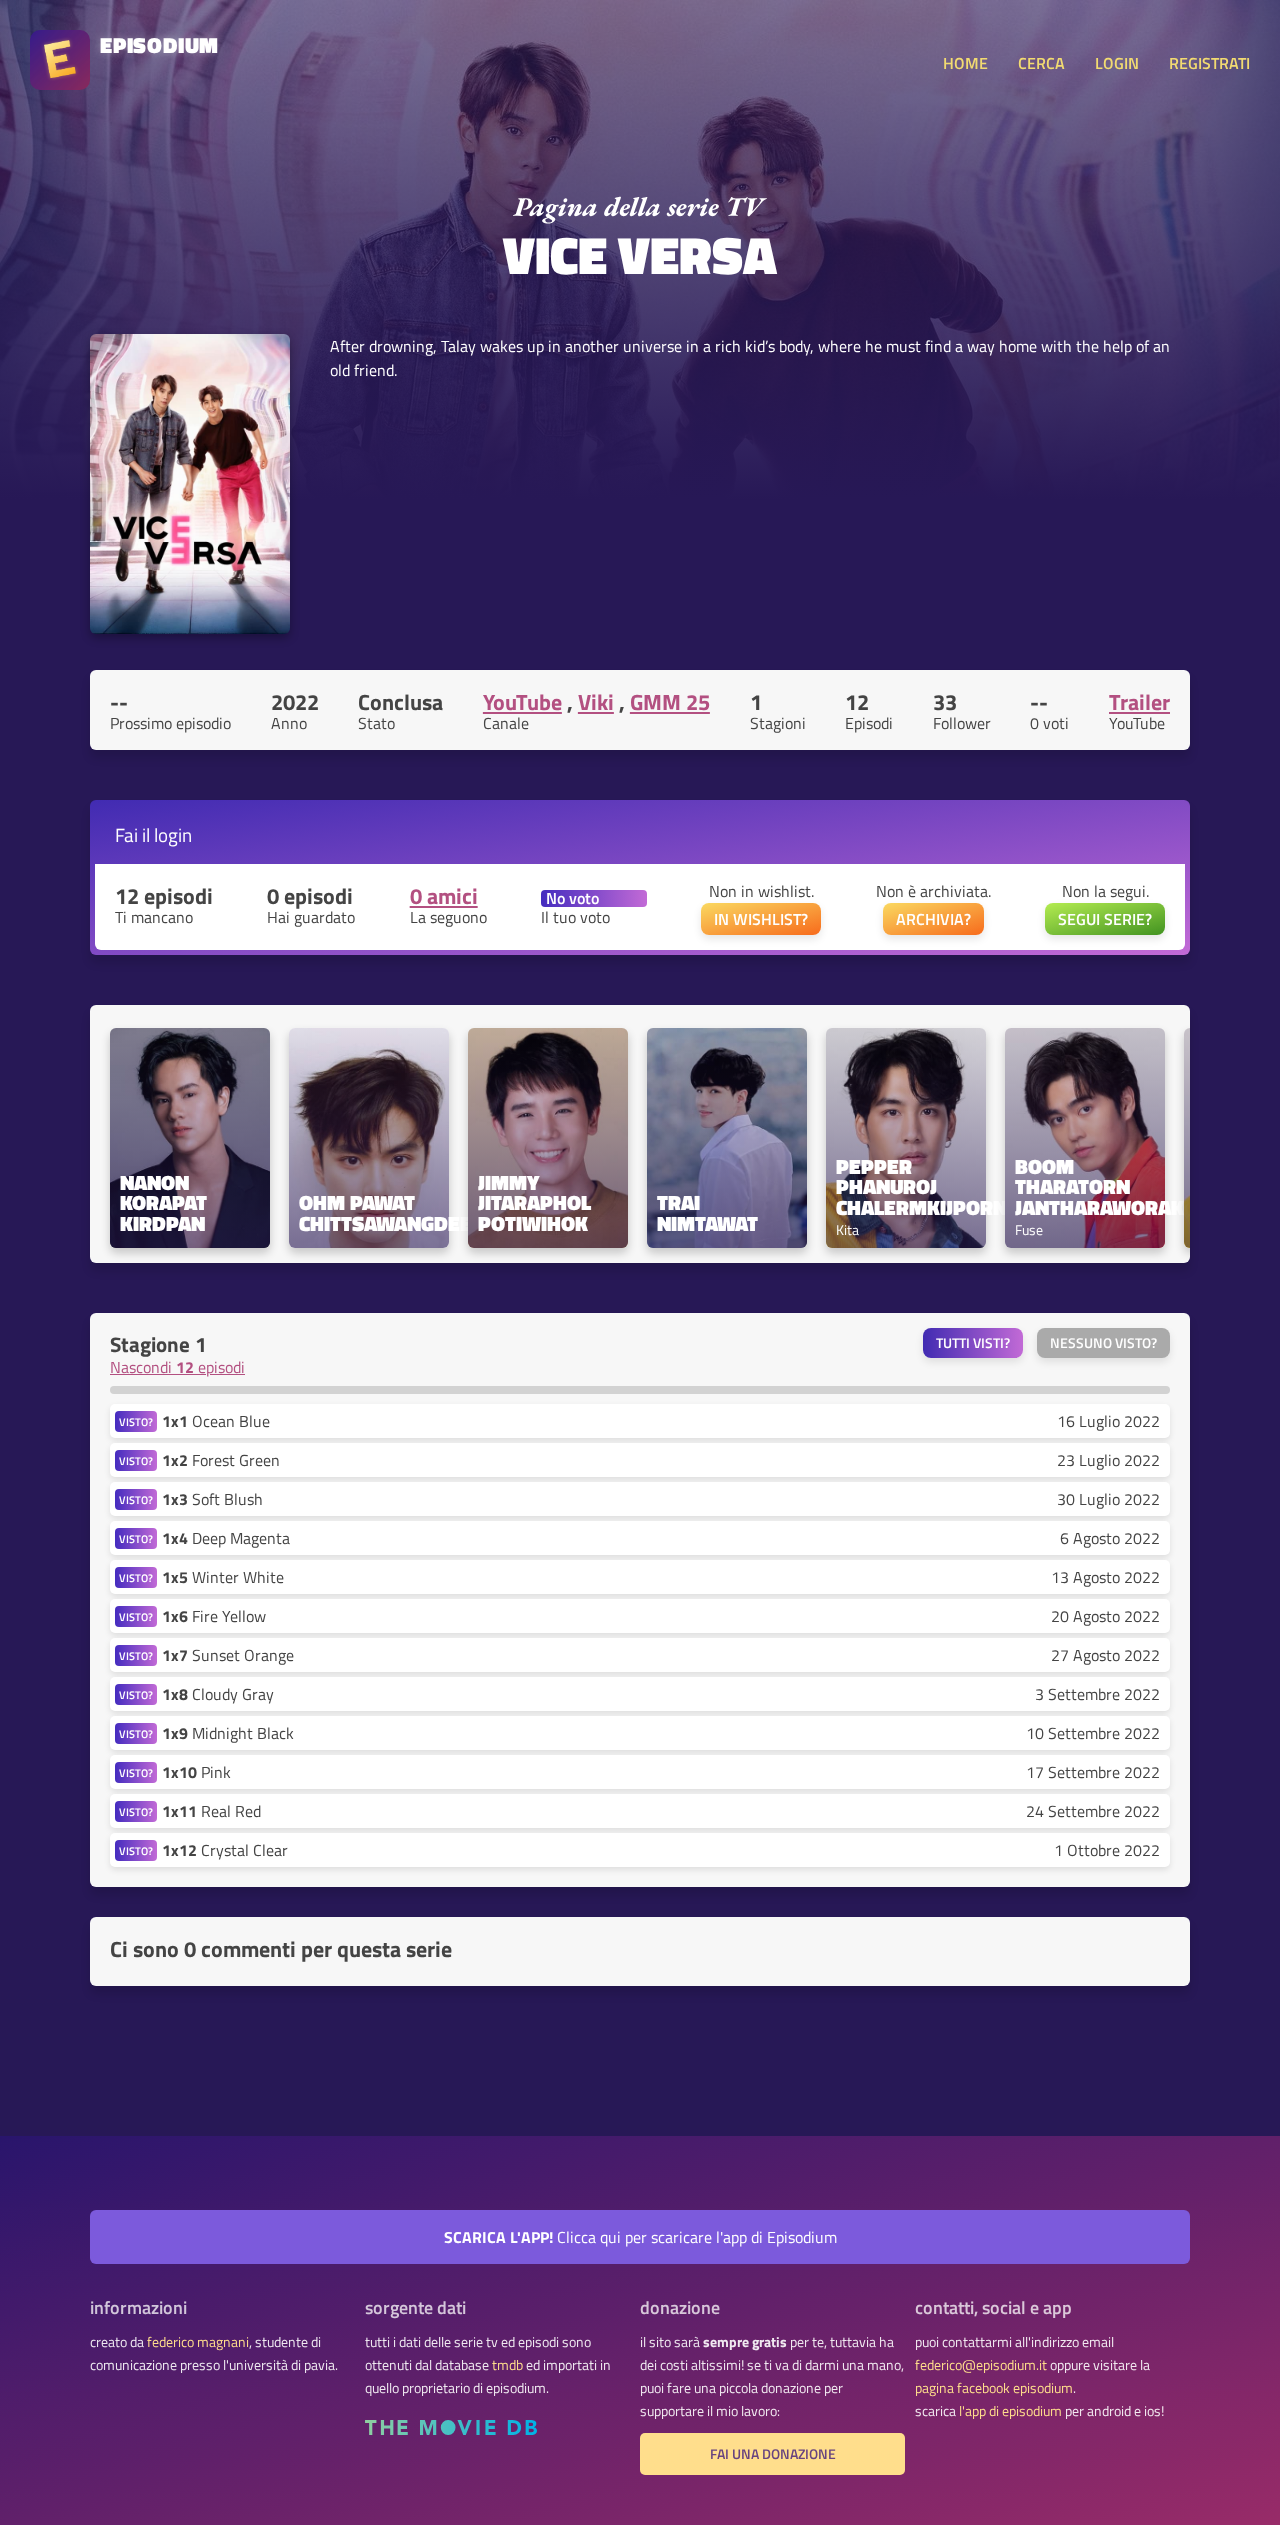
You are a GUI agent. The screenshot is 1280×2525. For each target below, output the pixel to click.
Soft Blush (212, 1499)
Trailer (1139, 702)
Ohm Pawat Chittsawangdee (369, 1213)
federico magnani (198, 2342)
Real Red (211, 1811)
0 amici (444, 896)
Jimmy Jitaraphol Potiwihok (537, 1203)
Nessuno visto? (1103, 1343)
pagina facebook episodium (994, 2388)
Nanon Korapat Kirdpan (166, 1203)
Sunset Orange (228, 1655)
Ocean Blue (216, 1421)
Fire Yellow (214, 1616)
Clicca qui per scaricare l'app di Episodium (640, 2237)
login (173, 834)
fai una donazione (773, 2454)
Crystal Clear (225, 1850)
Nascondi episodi (177, 1367)
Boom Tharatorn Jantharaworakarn (1085, 1187)
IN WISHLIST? (761, 919)
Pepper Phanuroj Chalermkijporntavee (906, 1187)
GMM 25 (670, 702)
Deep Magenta (226, 1538)
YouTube (522, 702)
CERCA (1041, 63)
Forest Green (221, 1460)
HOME (965, 63)
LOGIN (1117, 63)
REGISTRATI (1209, 63)
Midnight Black (228, 1733)
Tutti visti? (973, 1343)
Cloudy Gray (218, 1694)
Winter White (223, 1577)
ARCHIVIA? (933, 919)
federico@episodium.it (981, 2365)
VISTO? (136, 1421)
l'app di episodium (1010, 2411)
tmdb (507, 2365)
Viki (596, 702)
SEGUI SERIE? (1105, 919)
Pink (196, 1772)
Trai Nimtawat (707, 1213)
